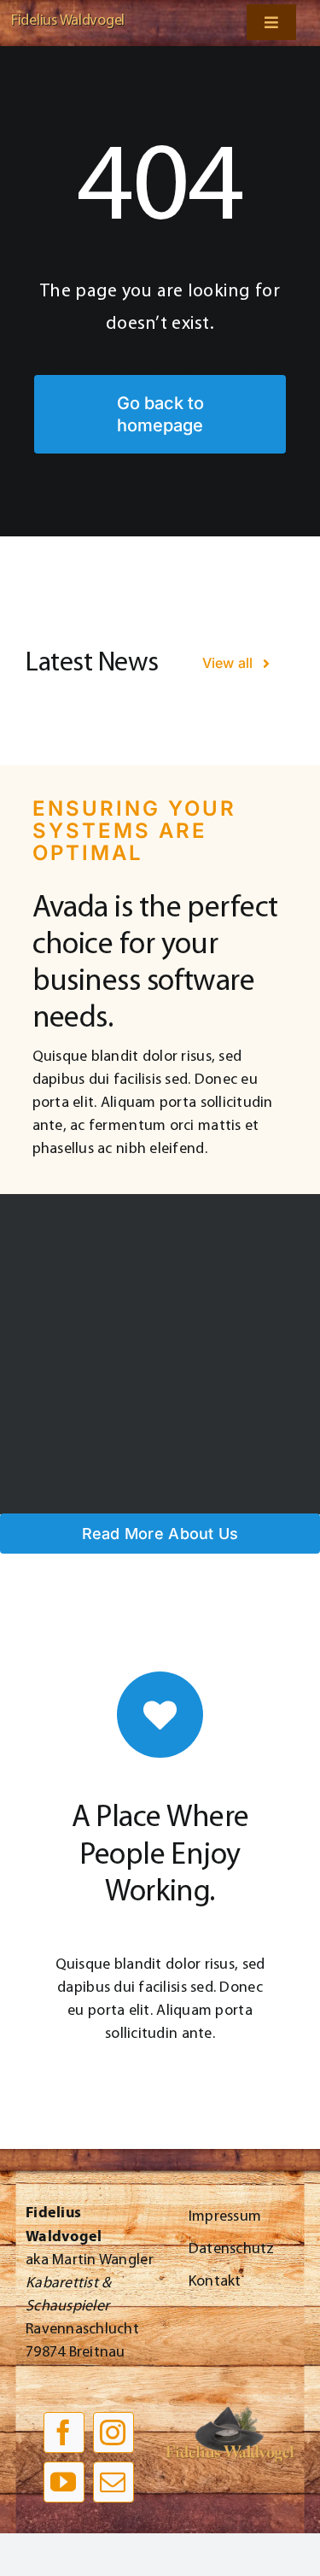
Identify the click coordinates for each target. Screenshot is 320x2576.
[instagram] (113, 2433)
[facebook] (64, 2433)
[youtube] (64, 2482)
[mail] (113, 2482)
